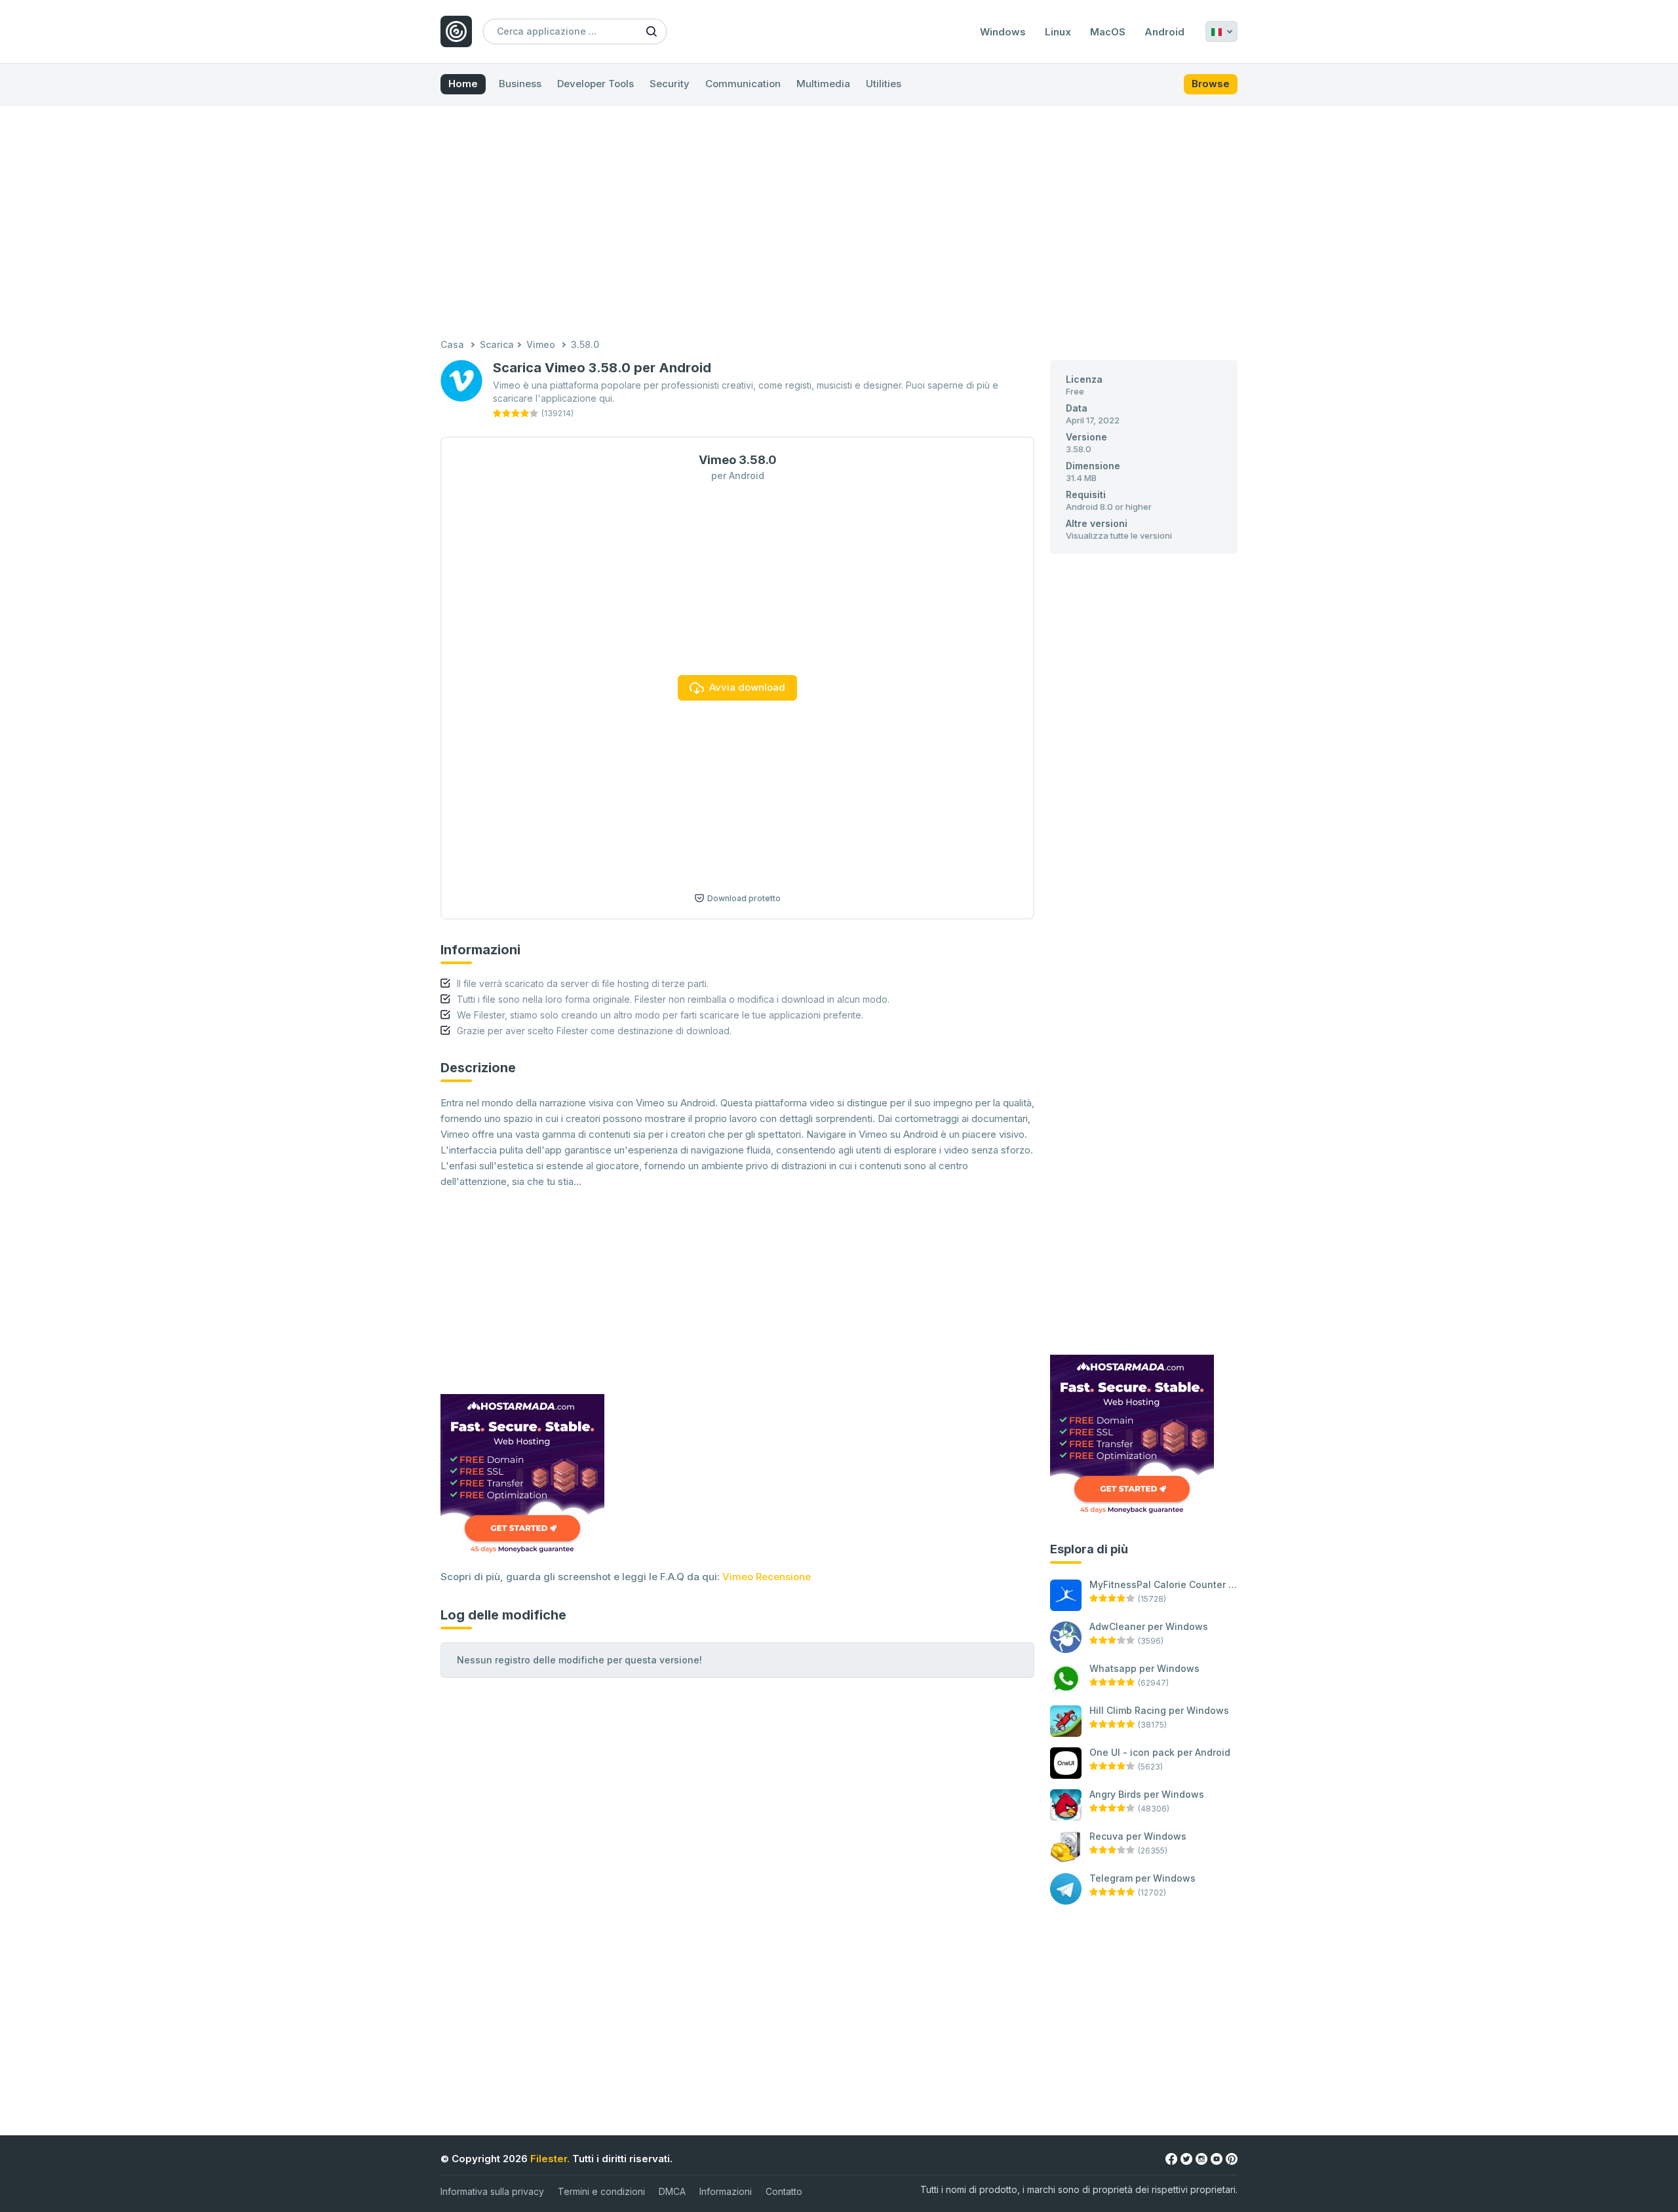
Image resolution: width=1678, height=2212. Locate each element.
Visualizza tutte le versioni (1119, 535)
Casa (452, 344)
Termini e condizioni (601, 2191)
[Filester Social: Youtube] (1217, 2158)
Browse (1211, 84)
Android (1164, 32)
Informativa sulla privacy (492, 2191)
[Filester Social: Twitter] (1186, 2158)
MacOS (1108, 32)
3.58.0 (585, 344)
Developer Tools (595, 84)
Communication (743, 84)
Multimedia (823, 84)
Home (463, 84)
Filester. (550, 2159)
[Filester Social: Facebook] (1171, 2158)
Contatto (784, 2191)
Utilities (884, 84)
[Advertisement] (839, 223)
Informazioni (726, 2191)
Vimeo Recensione (767, 1577)
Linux (1058, 32)
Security (670, 84)
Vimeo (541, 344)
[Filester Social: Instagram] (1201, 2158)
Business (520, 84)
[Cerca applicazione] (652, 31)
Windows (1003, 32)
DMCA (672, 2191)
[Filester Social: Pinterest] (1232, 2158)
